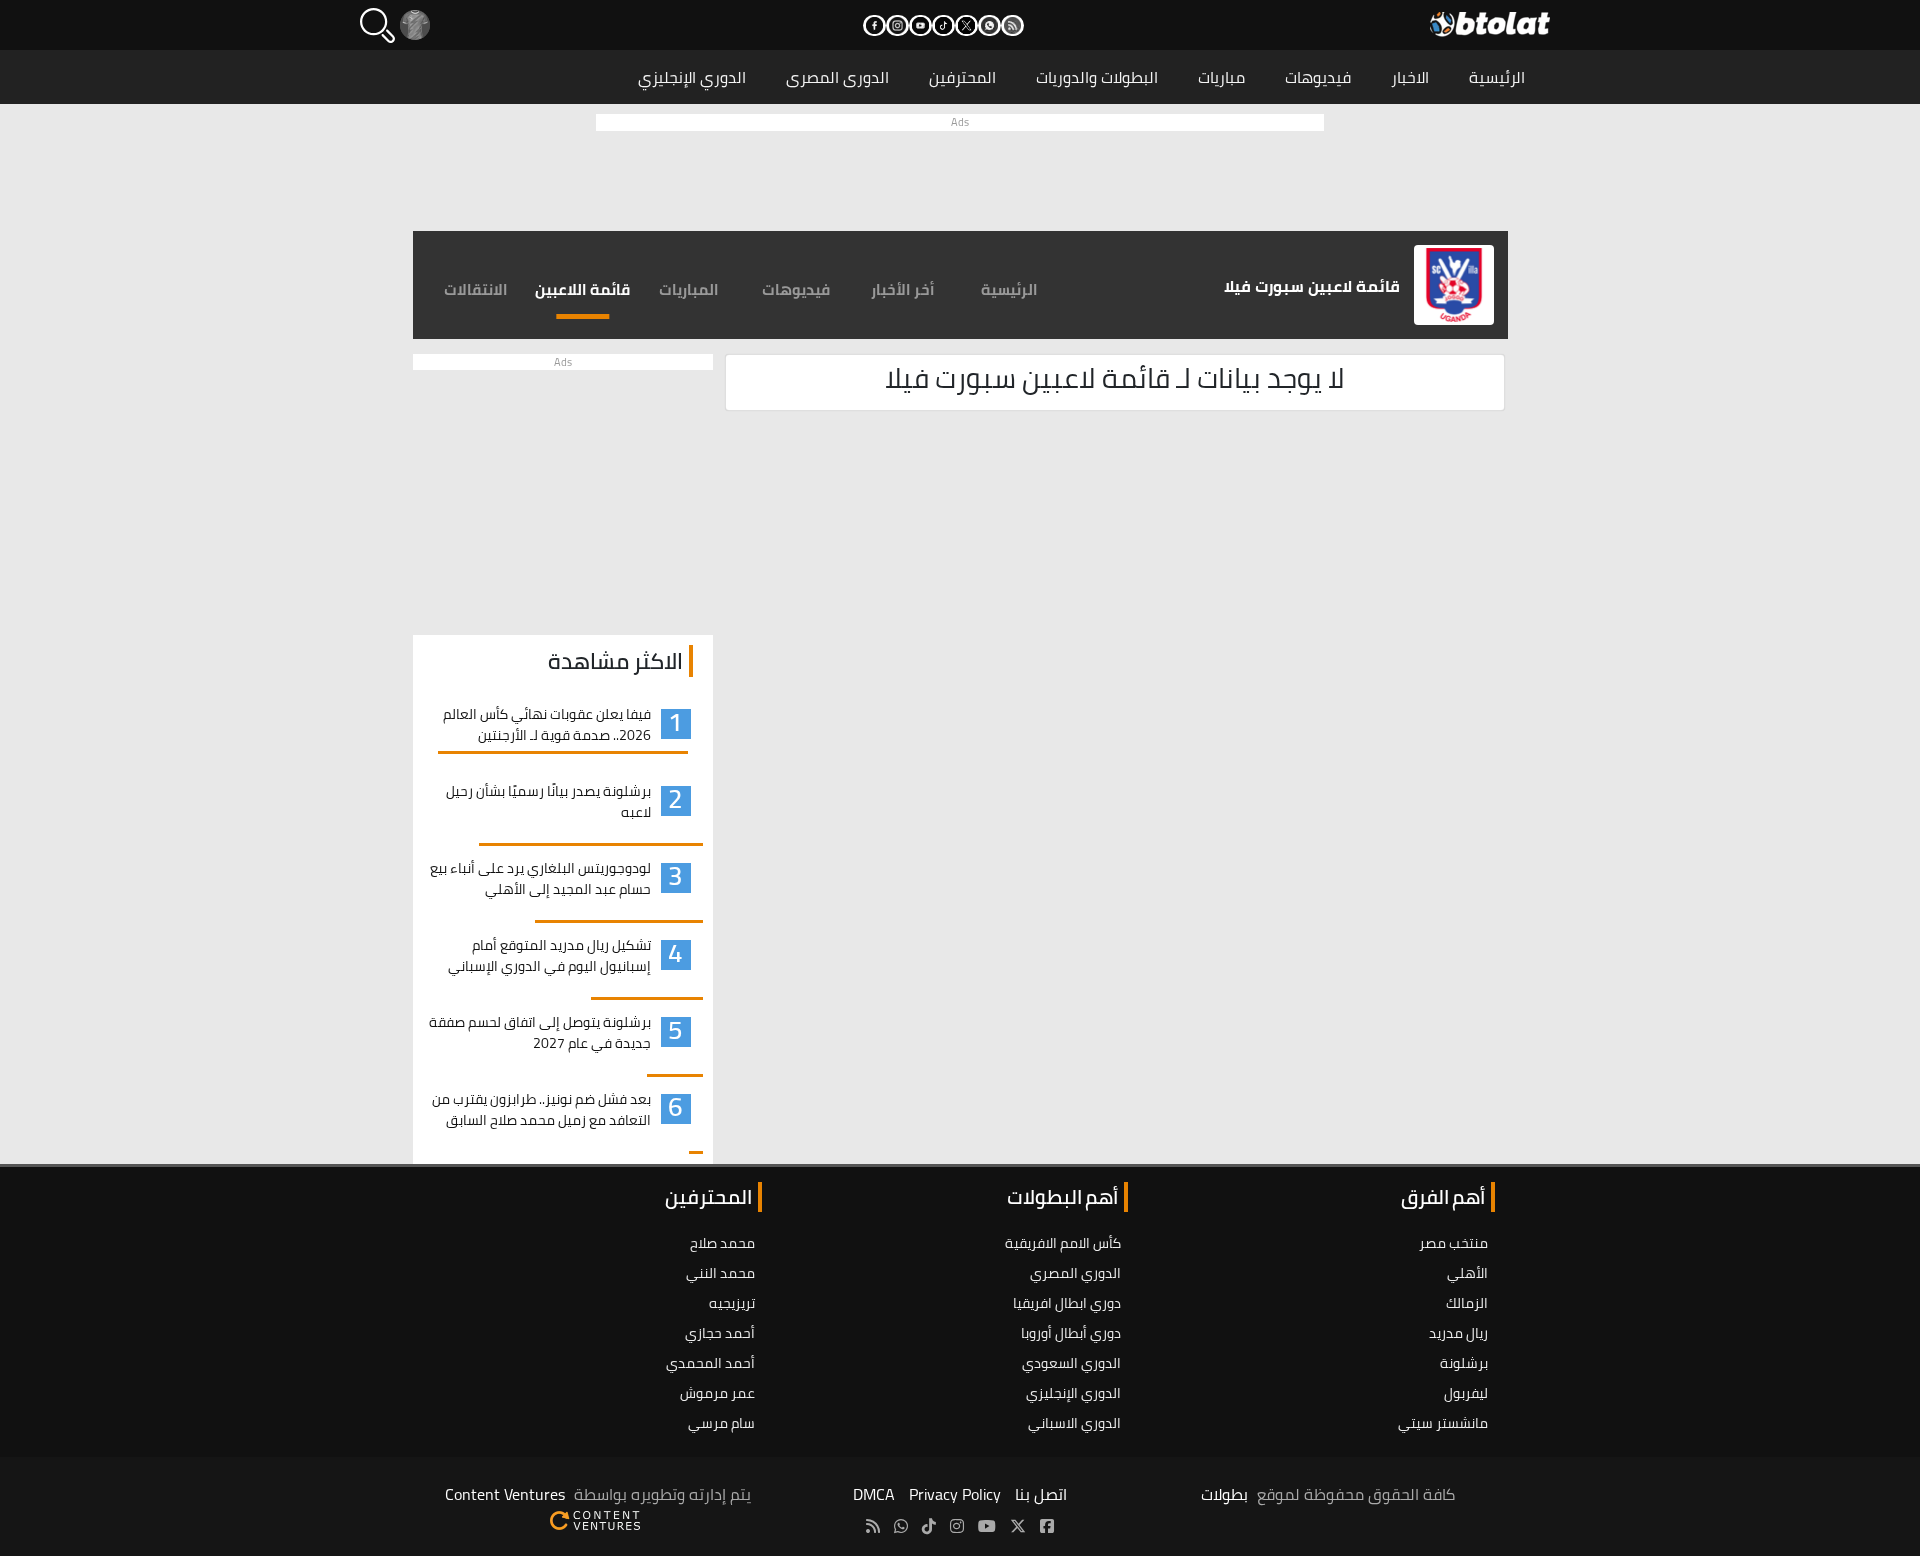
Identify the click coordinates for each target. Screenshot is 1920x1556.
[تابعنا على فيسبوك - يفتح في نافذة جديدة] (874, 25)
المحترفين (962, 77)
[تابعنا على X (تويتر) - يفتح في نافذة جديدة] (966, 25)
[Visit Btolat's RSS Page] (873, 1526)
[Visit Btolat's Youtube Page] (987, 1526)
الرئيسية (1497, 77)
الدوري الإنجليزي (692, 77)
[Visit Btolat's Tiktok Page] (929, 1526)
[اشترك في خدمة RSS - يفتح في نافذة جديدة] (1012, 25)
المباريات (689, 289)
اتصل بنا (1041, 1494)
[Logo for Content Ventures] (595, 1518)
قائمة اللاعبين (582, 289)
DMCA (874, 1494)
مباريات (1221, 77)
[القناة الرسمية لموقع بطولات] (901, 1526)
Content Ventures (505, 1494)
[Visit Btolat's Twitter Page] (1018, 1526)
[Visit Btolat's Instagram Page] (957, 1526)
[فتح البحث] (377, 25)
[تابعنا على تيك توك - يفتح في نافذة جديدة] (943, 25)
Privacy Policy (955, 1494)
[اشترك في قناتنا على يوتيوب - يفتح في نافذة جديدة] (920, 25)
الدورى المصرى (837, 77)
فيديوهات (1318, 77)
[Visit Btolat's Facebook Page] (1047, 1526)
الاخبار (1410, 77)
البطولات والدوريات (1097, 77)
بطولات (1224, 1494)
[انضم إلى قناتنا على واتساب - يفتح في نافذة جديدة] (989, 25)
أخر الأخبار (903, 289)
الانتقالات (476, 289)
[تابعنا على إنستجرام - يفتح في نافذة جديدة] (897, 25)
